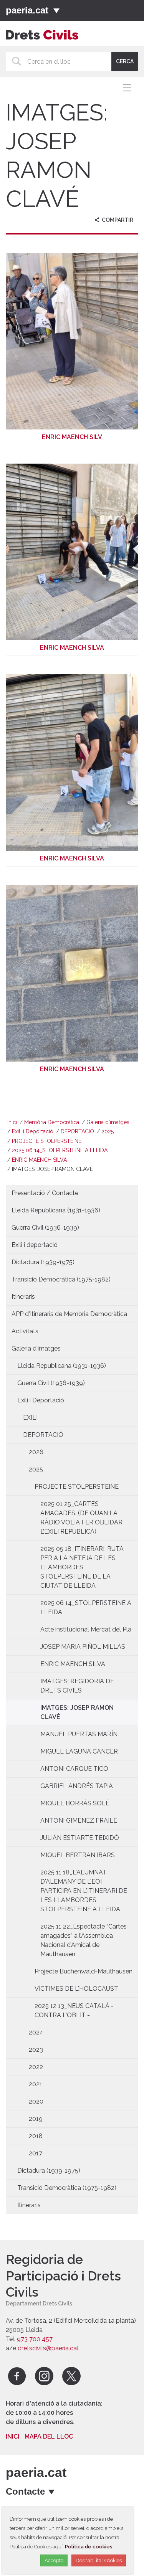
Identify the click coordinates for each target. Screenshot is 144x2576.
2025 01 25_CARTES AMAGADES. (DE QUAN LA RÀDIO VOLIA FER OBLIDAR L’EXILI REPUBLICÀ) (81, 1518)
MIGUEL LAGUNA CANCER (79, 1751)
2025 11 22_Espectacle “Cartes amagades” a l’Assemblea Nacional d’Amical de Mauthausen (84, 1940)
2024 (36, 2032)
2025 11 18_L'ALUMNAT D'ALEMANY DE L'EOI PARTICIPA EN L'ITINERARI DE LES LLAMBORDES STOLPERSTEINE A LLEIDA (84, 1891)
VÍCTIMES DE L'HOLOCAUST (76, 1989)
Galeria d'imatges (108, 1122)
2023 (36, 2050)
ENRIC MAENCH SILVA (39, 1160)
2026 (36, 1452)
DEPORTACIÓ (77, 1131)
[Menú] (56, 10)
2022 (36, 2067)
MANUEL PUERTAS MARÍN (79, 1734)
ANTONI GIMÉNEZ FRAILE (79, 1821)
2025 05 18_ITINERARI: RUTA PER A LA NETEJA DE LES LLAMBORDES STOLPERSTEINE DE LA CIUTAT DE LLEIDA (82, 1567)
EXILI (30, 1418)
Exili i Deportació (33, 1131)
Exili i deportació (35, 1245)
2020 (36, 2101)
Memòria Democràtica (52, 1122)
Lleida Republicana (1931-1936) (56, 1210)
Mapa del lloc (49, 2436)
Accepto (54, 2560)
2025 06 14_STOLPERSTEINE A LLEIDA (60, 1150)
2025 (108, 1131)
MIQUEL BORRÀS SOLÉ (75, 1803)
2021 (36, 2084)
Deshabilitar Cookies (99, 2560)
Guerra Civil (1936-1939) (45, 1228)
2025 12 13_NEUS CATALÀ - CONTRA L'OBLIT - (74, 2010)
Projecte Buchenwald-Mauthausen (84, 1971)
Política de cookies (89, 2547)
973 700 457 (35, 2339)
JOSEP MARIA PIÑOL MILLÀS (83, 1647)
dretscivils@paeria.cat (48, 2348)
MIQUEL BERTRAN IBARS (78, 1855)
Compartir (117, 220)
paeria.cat (27, 10)
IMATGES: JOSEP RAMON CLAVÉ (77, 1712)
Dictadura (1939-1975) (43, 1262)
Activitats (25, 1331)
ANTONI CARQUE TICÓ (74, 1769)
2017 (36, 2153)
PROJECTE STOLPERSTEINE (47, 1141)
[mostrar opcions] (52, 2492)
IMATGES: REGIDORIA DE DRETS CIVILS (77, 1686)
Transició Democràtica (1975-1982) (61, 1279)
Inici (12, 1122)
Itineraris (23, 1297)
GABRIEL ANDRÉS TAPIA (77, 1786)
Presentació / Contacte (45, 1193)
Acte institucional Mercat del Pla (86, 1629)
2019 (36, 2119)
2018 (36, 2136)
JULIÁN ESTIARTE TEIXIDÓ (80, 1838)
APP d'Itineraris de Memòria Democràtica (69, 1314)
